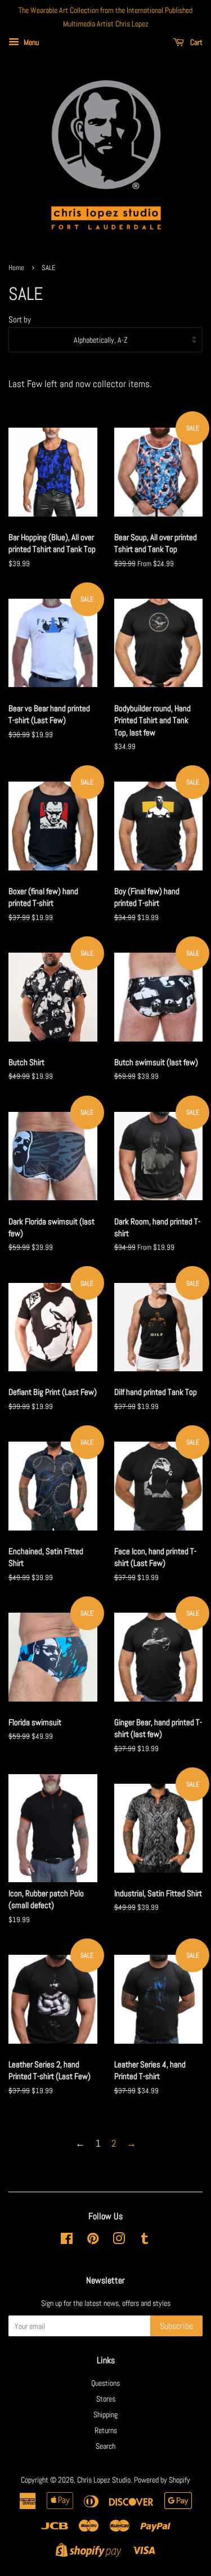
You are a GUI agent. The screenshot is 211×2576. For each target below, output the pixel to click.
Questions (105, 2383)
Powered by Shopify (162, 2480)
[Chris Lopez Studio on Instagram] (119, 2241)
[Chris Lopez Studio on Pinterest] (93, 2241)
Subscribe (176, 2326)
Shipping (105, 2415)
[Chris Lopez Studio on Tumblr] (145, 2241)
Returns (106, 2430)
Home (16, 268)
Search (105, 2446)
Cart (196, 42)
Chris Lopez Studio (104, 2480)
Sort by (20, 320)
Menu (30, 42)
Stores (106, 2399)
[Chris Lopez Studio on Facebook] (67, 2241)
